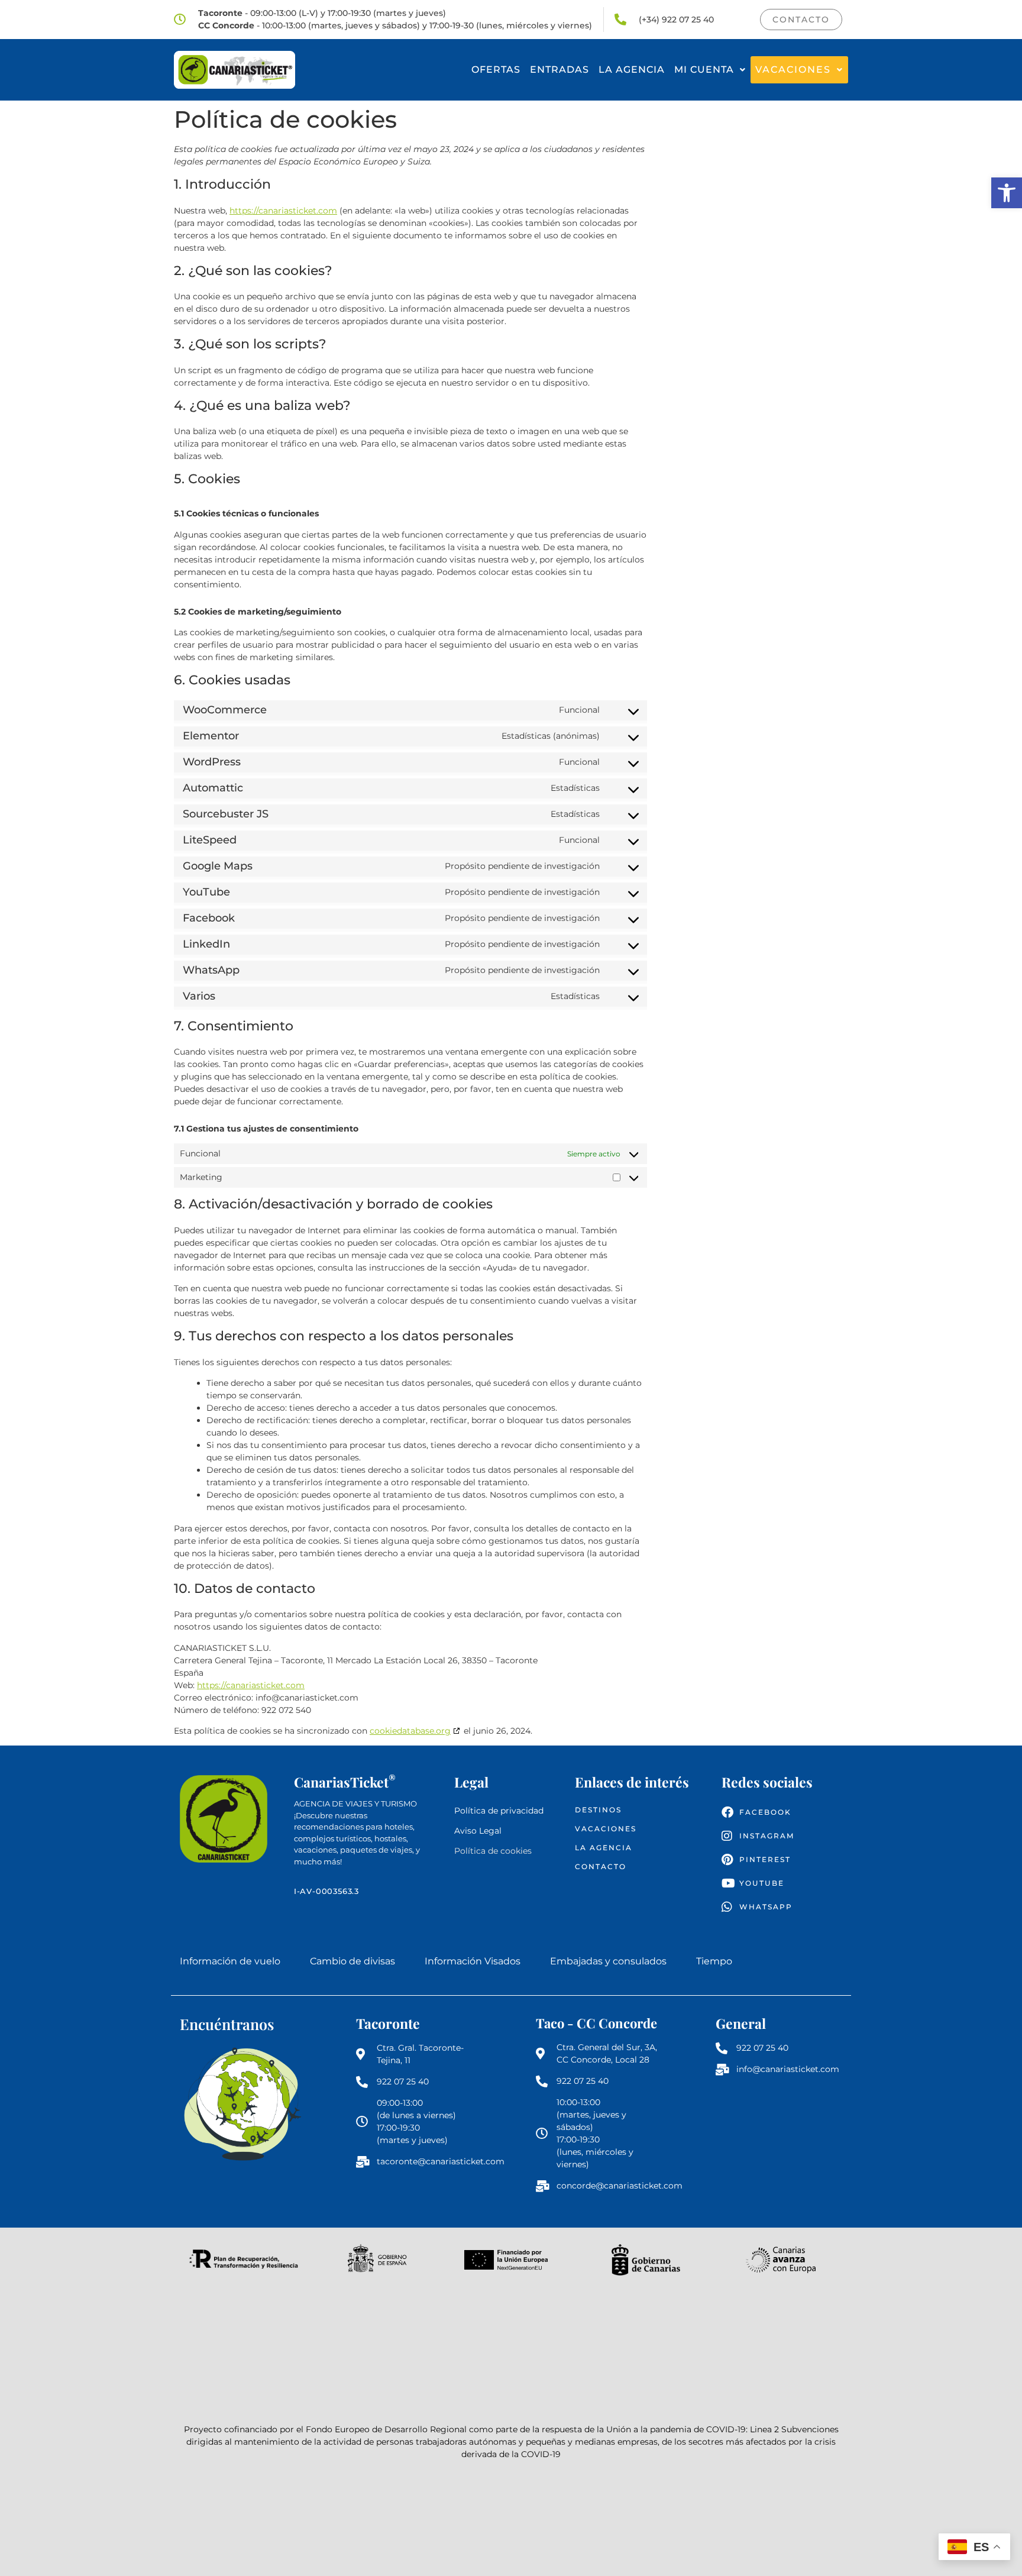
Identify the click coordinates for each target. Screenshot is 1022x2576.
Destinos (598, 1810)
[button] (1007, 193)
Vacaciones (793, 70)
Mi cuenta (704, 70)
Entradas (559, 70)
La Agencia (632, 70)
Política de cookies (493, 1851)
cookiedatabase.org (410, 1731)
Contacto (601, 1866)
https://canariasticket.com (283, 211)
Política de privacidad (499, 1811)
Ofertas (496, 70)
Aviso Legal (478, 1831)
